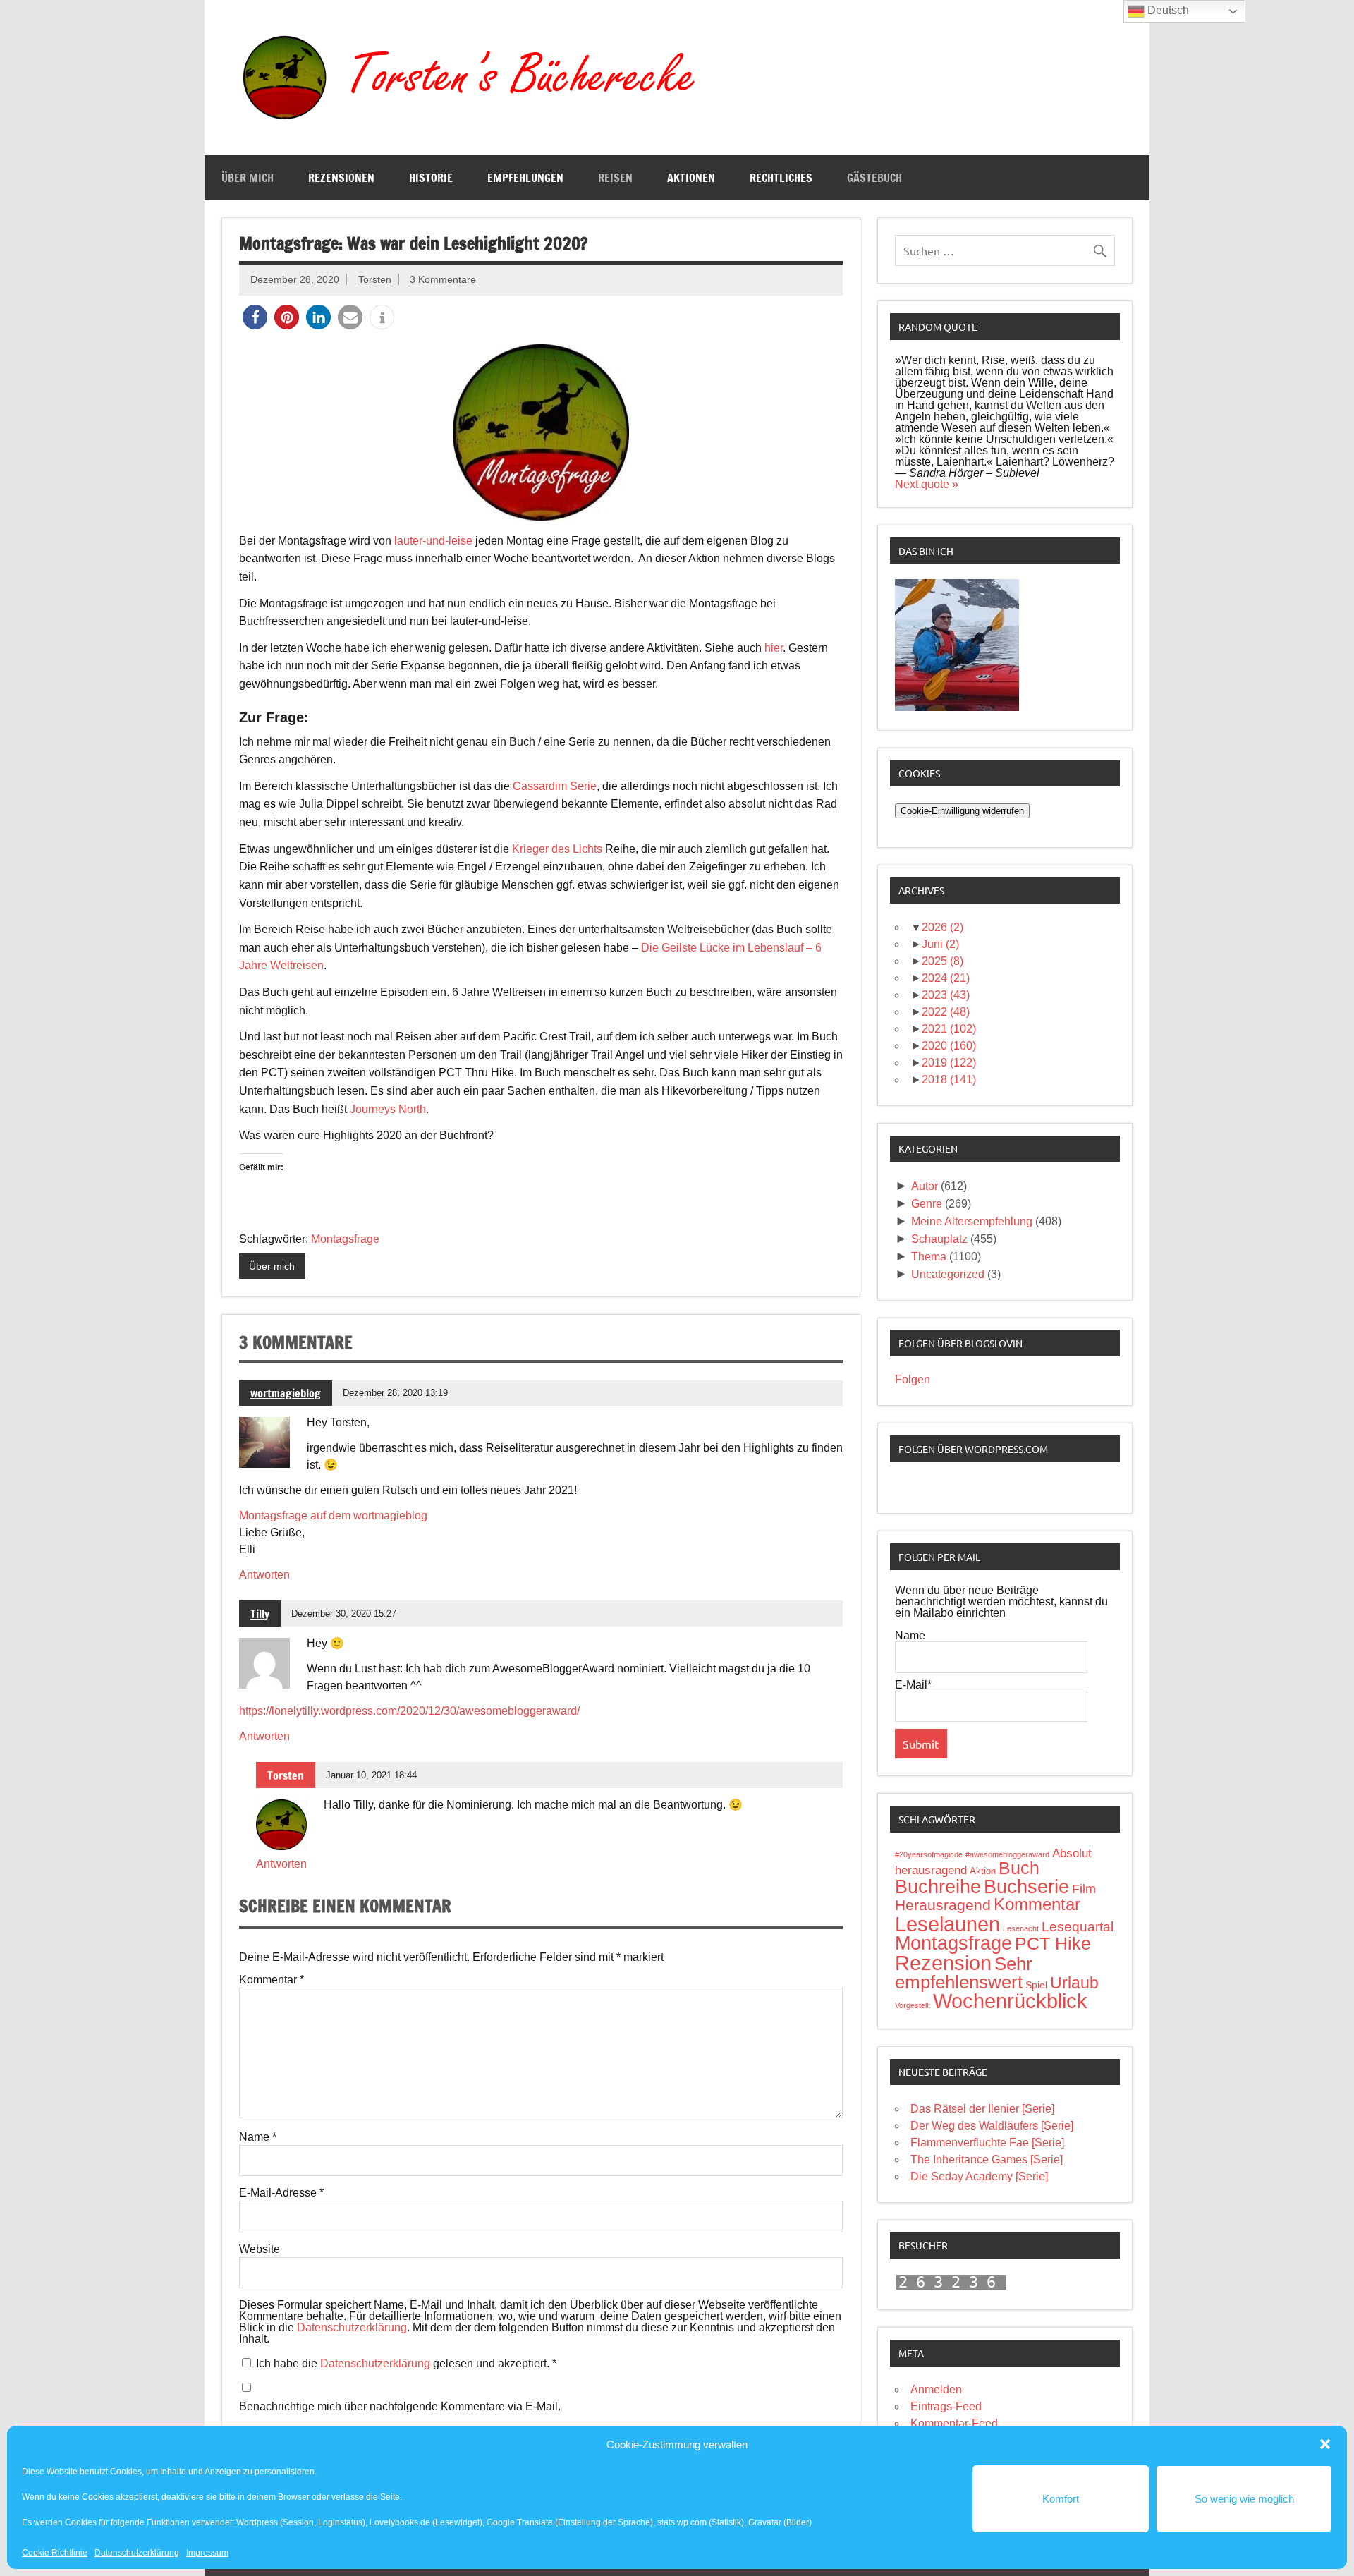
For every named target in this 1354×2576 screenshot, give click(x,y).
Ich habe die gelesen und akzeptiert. (406, 2363)
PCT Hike (1053, 1943)
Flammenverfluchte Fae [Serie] (987, 2143)
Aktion (983, 1871)
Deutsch (1167, 10)
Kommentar (272, 1980)
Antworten (264, 1575)
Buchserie (1026, 1887)
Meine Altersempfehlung (972, 1221)
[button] (1325, 2444)
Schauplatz (939, 1239)
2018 (949, 1080)
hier (774, 648)
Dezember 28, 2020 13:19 (395, 1393)
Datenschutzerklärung (137, 2553)
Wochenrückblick (1010, 2001)
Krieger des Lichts (557, 849)
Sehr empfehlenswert (964, 1973)
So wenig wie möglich (1244, 2499)
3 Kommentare (443, 279)
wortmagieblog (286, 1393)
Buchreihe (938, 1887)
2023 (946, 995)
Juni (940, 944)
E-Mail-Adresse (281, 2193)
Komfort (1061, 2499)
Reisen (615, 178)
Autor (925, 1186)
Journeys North (388, 1109)
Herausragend (943, 1905)
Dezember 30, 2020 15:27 (344, 1614)
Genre (927, 1204)
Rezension (943, 1963)
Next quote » (927, 484)
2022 (946, 1012)
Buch (1019, 1868)
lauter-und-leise (433, 541)
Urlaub (1074, 1983)
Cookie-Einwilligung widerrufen (962, 811)
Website (260, 2249)
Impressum (207, 2553)
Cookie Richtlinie (55, 2553)
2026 (943, 927)
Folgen (913, 1379)
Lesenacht (1021, 1928)
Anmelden (936, 2389)
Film (1084, 1889)
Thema (929, 1257)
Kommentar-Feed (954, 2423)
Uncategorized (948, 1274)
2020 (949, 1046)
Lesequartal (1078, 1927)
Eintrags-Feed (946, 2406)
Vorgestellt (913, 2005)
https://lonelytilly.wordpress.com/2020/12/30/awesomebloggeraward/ (409, 1711)
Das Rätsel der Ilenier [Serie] (982, 2109)
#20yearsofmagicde (929, 1854)
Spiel (1036, 1985)
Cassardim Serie (555, 786)
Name (258, 2137)
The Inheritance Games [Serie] (987, 2159)
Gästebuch (874, 178)
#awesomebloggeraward (1007, 1854)
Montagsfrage (345, 1239)
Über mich (248, 178)
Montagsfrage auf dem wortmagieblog (333, 1515)
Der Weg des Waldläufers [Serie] (992, 2126)
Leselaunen (947, 1924)
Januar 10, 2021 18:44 (371, 1775)
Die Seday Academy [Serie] (979, 2176)
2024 (946, 978)
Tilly (260, 1614)
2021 (949, 1029)
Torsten (375, 279)
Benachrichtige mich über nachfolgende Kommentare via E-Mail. (400, 2407)
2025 (943, 961)
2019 (949, 1063)
